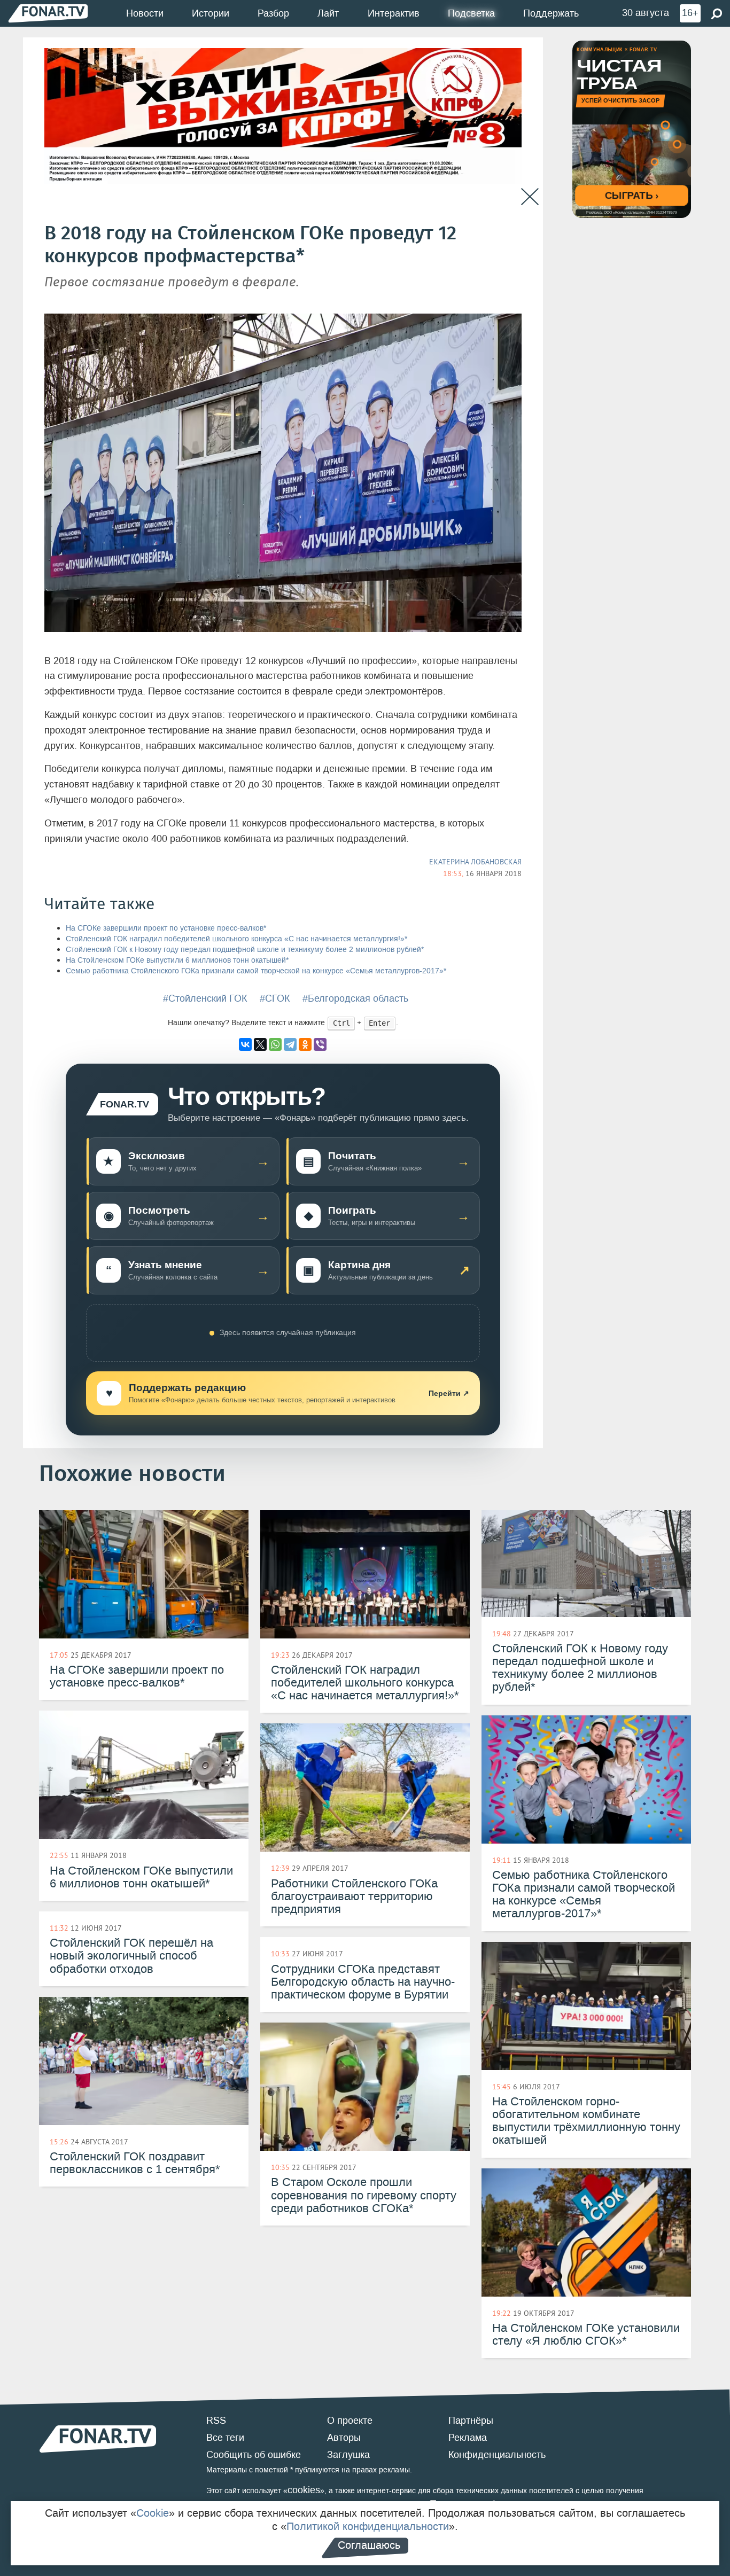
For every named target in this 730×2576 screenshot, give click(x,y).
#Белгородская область (355, 998)
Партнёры (471, 2421)
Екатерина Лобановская (475, 862)
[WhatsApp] (275, 1044)
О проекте (350, 2421)
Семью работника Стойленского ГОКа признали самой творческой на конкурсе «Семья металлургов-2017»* (256, 971)
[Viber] (320, 1044)
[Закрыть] (530, 197)
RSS (216, 2421)
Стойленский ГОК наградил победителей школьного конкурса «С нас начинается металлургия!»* (236, 939)
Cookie (153, 2513)
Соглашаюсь (369, 2545)
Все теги (225, 2438)
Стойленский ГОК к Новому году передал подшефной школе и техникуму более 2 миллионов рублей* (245, 950)
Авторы (344, 2438)
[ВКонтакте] (245, 1044)
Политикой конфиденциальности (368, 2526)
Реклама (468, 2438)
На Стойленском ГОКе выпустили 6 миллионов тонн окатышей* (177, 960)
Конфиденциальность (497, 2455)
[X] (260, 1044)
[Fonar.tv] (48, 13)
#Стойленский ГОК (205, 998)
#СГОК (275, 998)
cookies (304, 2490)
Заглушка (348, 2455)
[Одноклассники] (305, 1044)
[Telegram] (290, 1044)
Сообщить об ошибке (254, 2455)
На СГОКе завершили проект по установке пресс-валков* (166, 928)
